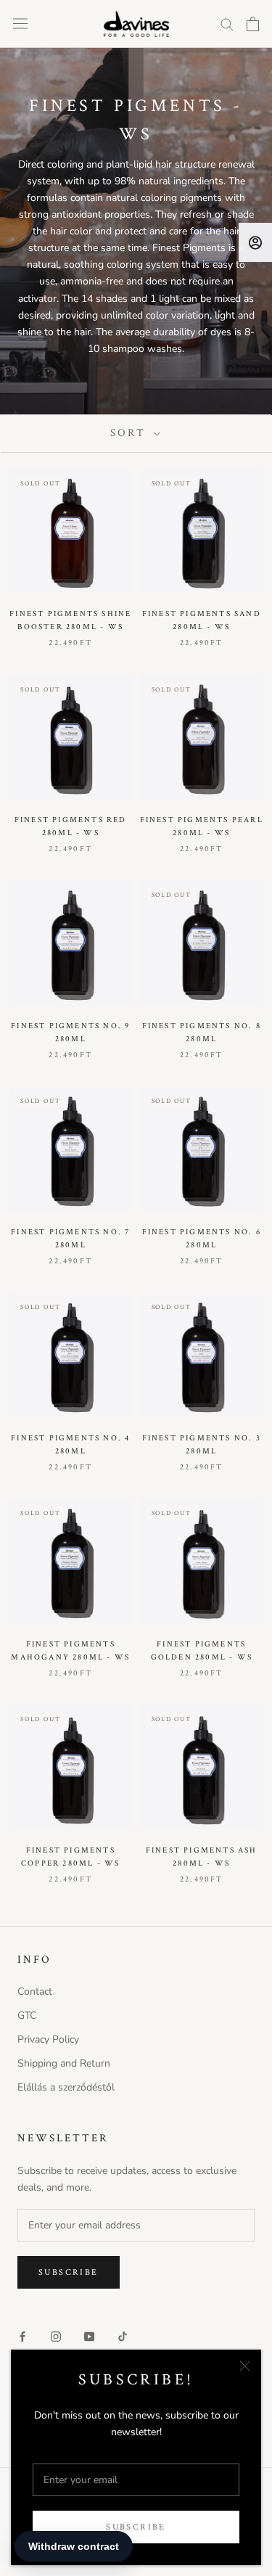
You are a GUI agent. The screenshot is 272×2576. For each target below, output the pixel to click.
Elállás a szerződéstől (66, 2087)
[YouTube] (89, 2336)
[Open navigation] (20, 24)
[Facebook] (22, 2336)
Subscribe (136, 2527)
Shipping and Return (64, 2063)
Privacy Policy (48, 2039)
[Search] (227, 24)
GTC (27, 2015)
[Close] (245, 2366)
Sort (130, 433)
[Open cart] (253, 24)
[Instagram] (56, 2336)
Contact (35, 1992)
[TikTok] (123, 2336)
